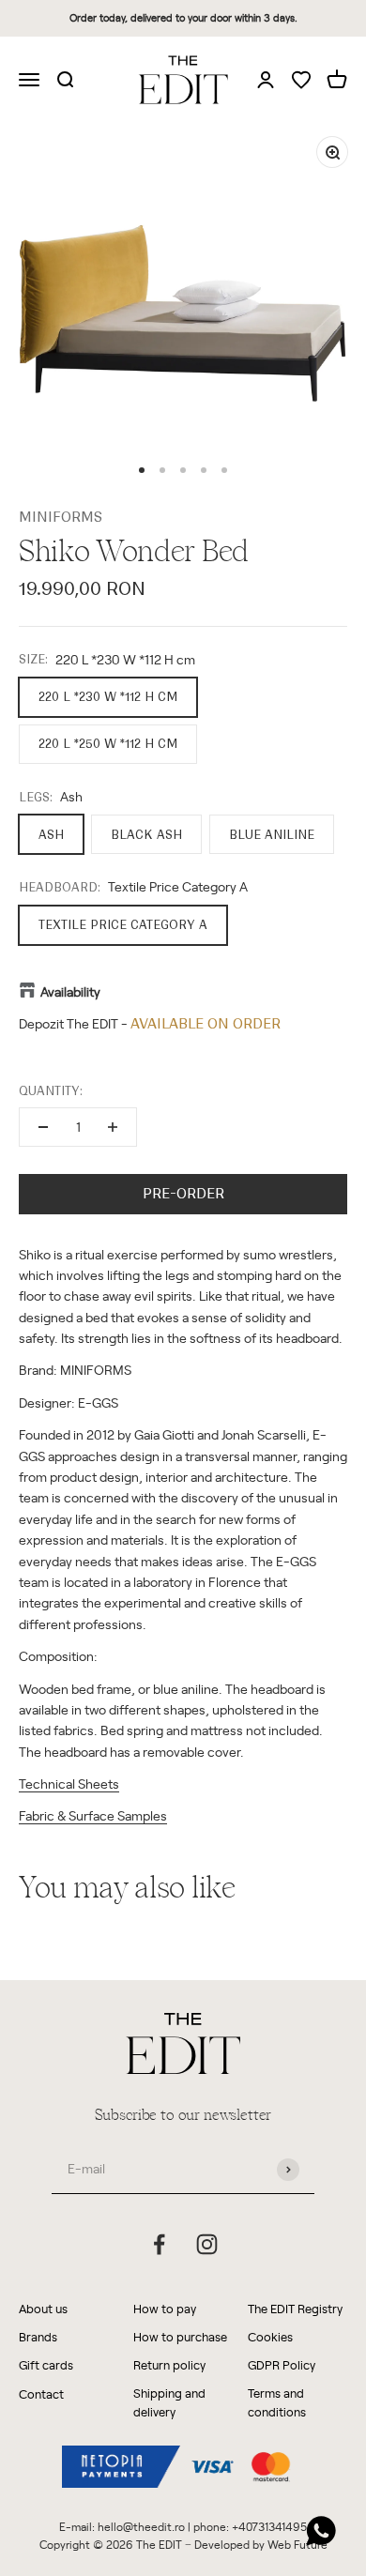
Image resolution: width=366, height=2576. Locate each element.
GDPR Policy (282, 2364)
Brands (38, 2336)
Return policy (169, 2364)
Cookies (270, 2336)
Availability (70, 991)
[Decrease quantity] (43, 1127)
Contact (41, 2393)
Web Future (297, 2544)
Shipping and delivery (169, 2402)
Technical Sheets (69, 1783)
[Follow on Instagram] (207, 2244)
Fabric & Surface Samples (93, 1815)
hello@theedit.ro (141, 2526)
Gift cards (46, 2364)
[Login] (266, 79)
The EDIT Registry (295, 2308)
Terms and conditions (277, 2402)
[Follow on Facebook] (159, 2244)
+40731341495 (269, 2526)
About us (43, 2308)
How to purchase (180, 2336)
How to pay (165, 2308)
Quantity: (51, 1091)
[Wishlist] (301, 81)
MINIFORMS (61, 517)
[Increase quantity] (113, 1127)
